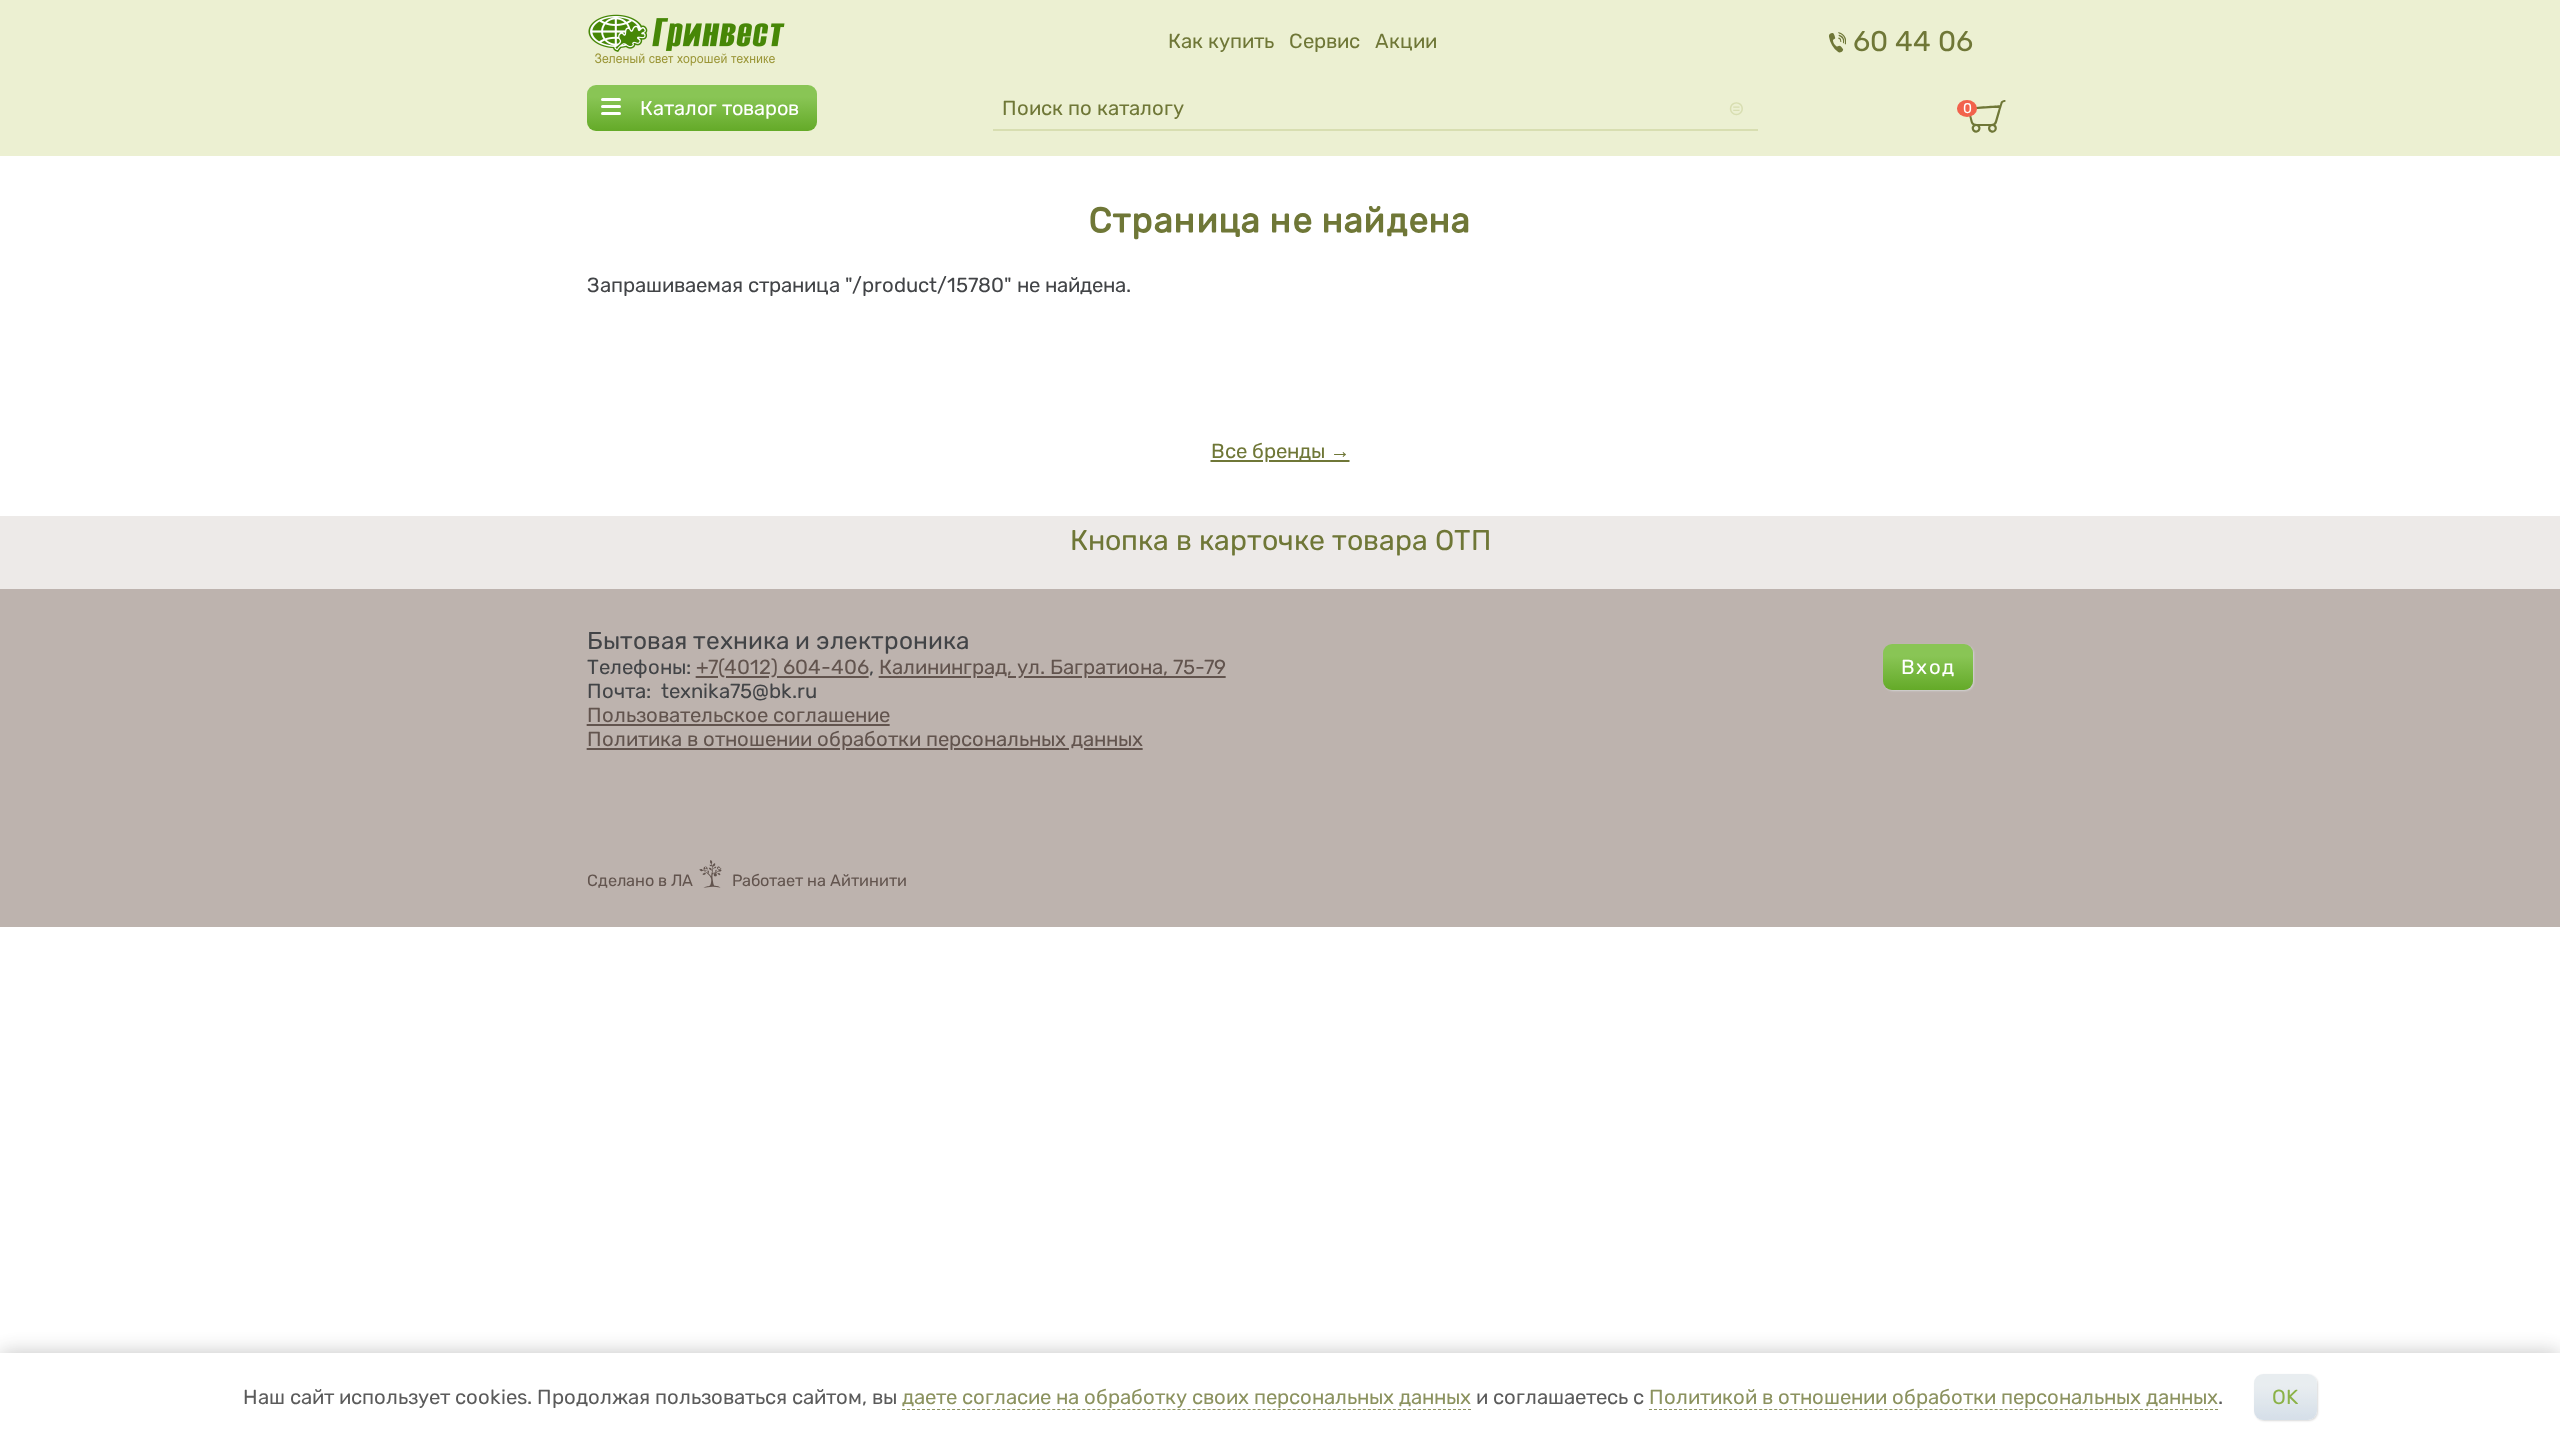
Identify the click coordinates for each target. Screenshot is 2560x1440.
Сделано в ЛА (640, 880)
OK (2285, 1397)
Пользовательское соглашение (738, 715)
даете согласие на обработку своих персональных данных (1186, 1397)
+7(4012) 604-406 (782, 667)
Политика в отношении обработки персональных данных (865, 739)
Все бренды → (1280, 451)
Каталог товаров (719, 108)
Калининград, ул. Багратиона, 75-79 (1052, 667)
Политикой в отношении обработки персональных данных (1933, 1397)
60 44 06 (1913, 41)
